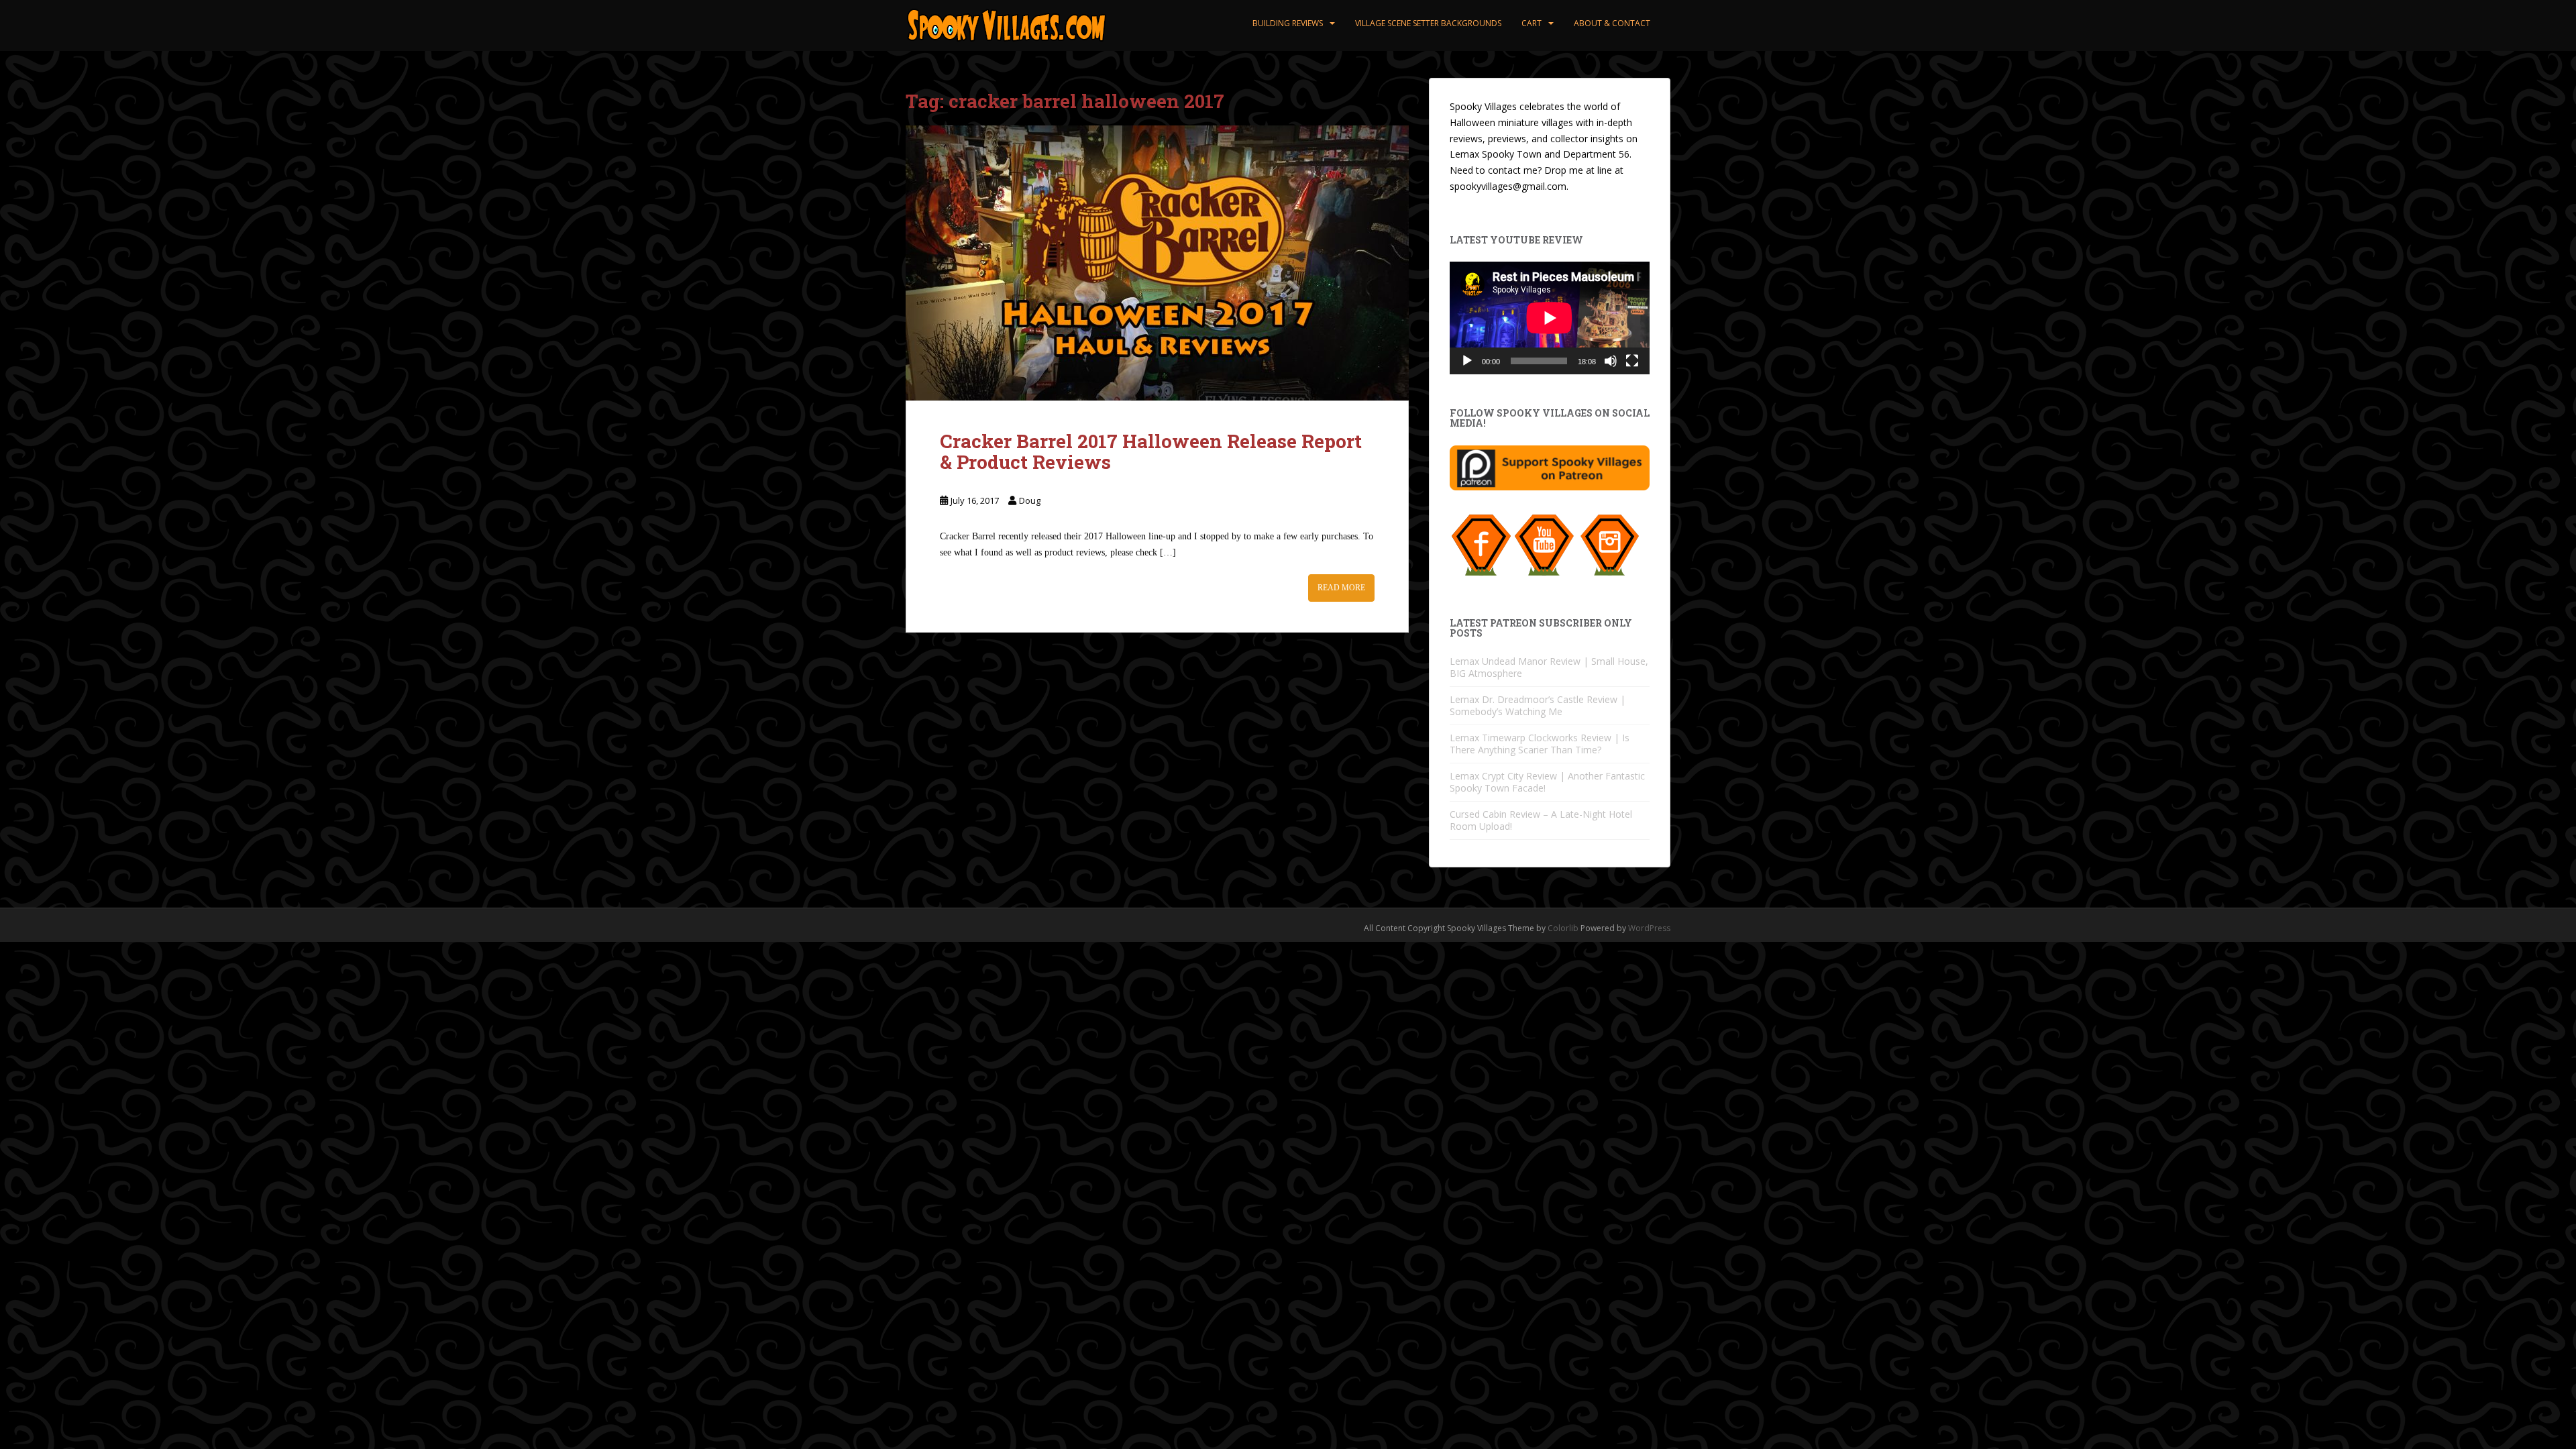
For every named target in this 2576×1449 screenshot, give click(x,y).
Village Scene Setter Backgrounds (1428, 23)
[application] (1550, 318)
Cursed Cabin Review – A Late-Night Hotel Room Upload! (1541, 820)
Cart (1532, 23)
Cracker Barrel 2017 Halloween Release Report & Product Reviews (1151, 451)
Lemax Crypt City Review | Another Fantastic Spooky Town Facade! (1547, 782)
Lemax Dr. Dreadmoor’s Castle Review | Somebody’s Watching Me (1538, 705)
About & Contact (1612, 23)
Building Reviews (1288, 23)
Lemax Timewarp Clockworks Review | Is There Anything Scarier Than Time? (1540, 744)
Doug (1030, 500)
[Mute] (1611, 361)
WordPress (1649, 928)
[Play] (1467, 361)
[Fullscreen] (1632, 361)
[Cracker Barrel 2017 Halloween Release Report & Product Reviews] (1157, 263)
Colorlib (1563, 928)
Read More (1341, 588)
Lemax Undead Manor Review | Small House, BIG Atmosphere (1549, 667)
